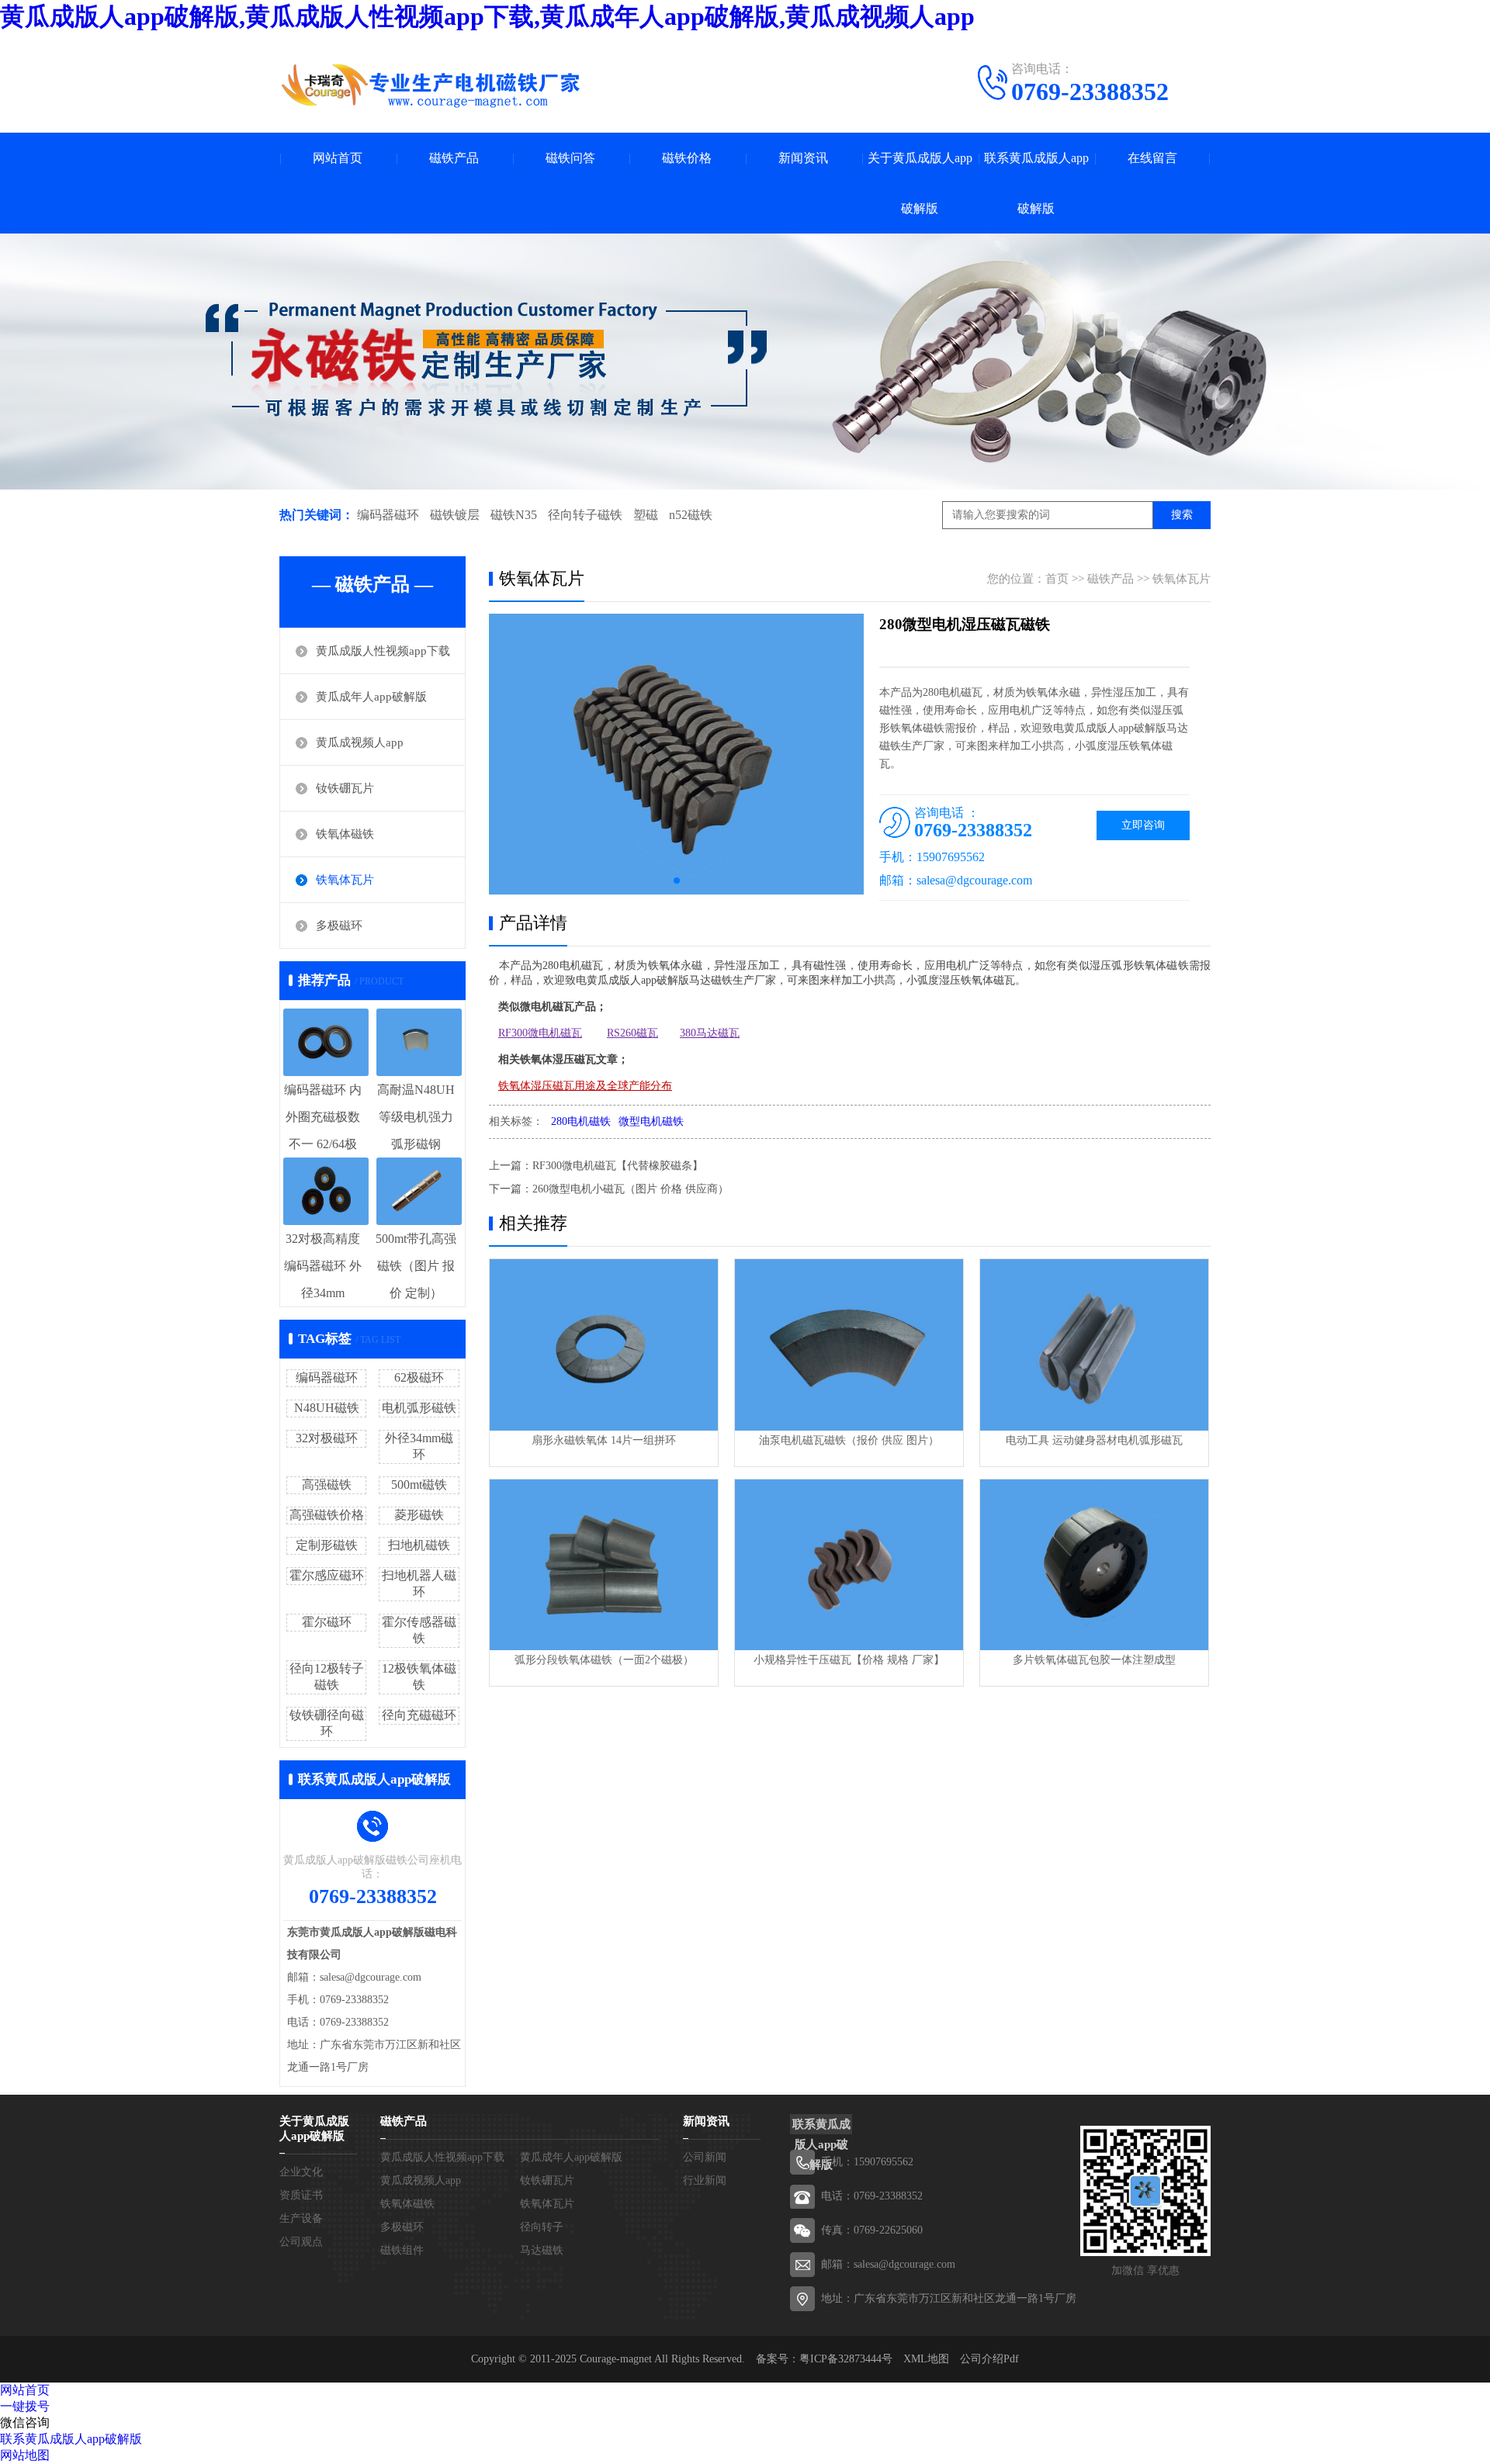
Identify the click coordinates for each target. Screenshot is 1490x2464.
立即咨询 (1143, 825)
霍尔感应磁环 (327, 1575)
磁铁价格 (687, 158)
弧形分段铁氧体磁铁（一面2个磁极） (604, 1660)
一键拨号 (25, 2406)
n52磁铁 (691, 515)
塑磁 (646, 515)
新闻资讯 (803, 158)
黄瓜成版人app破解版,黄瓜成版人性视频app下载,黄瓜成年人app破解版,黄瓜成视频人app (487, 16)
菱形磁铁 (419, 1515)
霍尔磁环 (327, 1622)
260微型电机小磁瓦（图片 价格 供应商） (631, 1189)
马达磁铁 (542, 2250)
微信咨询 (25, 2422)
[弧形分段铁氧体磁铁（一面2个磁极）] (604, 1565)
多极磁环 (339, 926)
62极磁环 (419, 1377)
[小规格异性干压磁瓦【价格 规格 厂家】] (849, 1565)
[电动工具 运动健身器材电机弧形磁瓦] (1094, 1345)
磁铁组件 (402, 2250)
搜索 (1182, 515)
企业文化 (301, 2172)
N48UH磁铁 (327, 1408)
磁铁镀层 (455, 515)
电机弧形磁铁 (419, 1408)
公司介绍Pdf (989, 2359)
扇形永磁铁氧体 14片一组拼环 (604, 1440)
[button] (677, 881)
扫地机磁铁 (419, 1545)
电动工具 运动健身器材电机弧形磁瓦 (1094, 1440)
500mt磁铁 (419, 1485)
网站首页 (338, 158)
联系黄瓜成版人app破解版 (1036, 183)
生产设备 (301, 2218)
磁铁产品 (454, 158)
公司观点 (301, 2242)
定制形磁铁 (327, 1545)
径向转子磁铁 (585, 515)
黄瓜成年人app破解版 (371, 697)
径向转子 (542, 2227)
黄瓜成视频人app (360, 742)
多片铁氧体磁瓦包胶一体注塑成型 (1094, 1660)
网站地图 (25, 2455)
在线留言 (1152, 158)
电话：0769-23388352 (872, 2196)
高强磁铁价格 (327, 1515)
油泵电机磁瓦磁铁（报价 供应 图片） (849, 1440)
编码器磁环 (388, 515)
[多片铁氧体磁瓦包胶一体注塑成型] (1094, 1565)
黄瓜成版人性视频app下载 (383, 651)
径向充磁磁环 (419, 1715)
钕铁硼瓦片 (345, 788)
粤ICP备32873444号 (846, 2359)
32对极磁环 (327, 1438)
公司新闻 (705, 2157)
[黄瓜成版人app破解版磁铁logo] (431, 85)
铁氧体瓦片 (345, 880)
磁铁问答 (570, 158)
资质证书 (301, 2195)
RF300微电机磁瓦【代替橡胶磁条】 (618, 1166)
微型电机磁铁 (651, 1121)
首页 (1057, 579)
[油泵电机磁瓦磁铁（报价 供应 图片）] (849, 1345)
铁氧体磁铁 (345, 834)
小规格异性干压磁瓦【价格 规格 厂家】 (849, 1660)
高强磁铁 (327, 1485)
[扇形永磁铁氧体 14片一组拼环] (604, 1345)
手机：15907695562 (867, 2162)
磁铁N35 (514, 515)
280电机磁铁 (581, 1121)
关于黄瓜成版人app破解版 (920, 183)
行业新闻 (705, 2180)
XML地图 (926, 2359)
